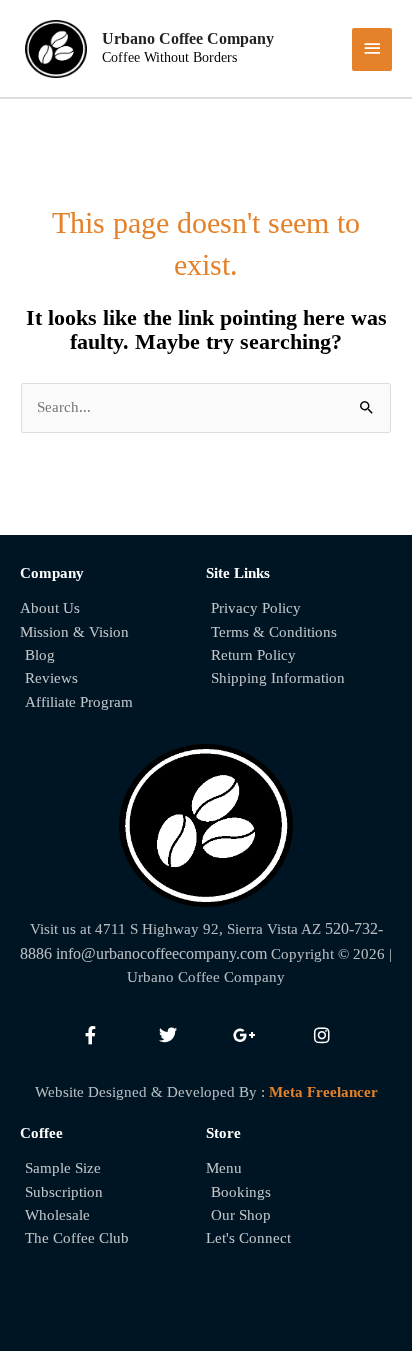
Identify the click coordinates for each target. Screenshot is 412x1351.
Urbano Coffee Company (188, 38)
